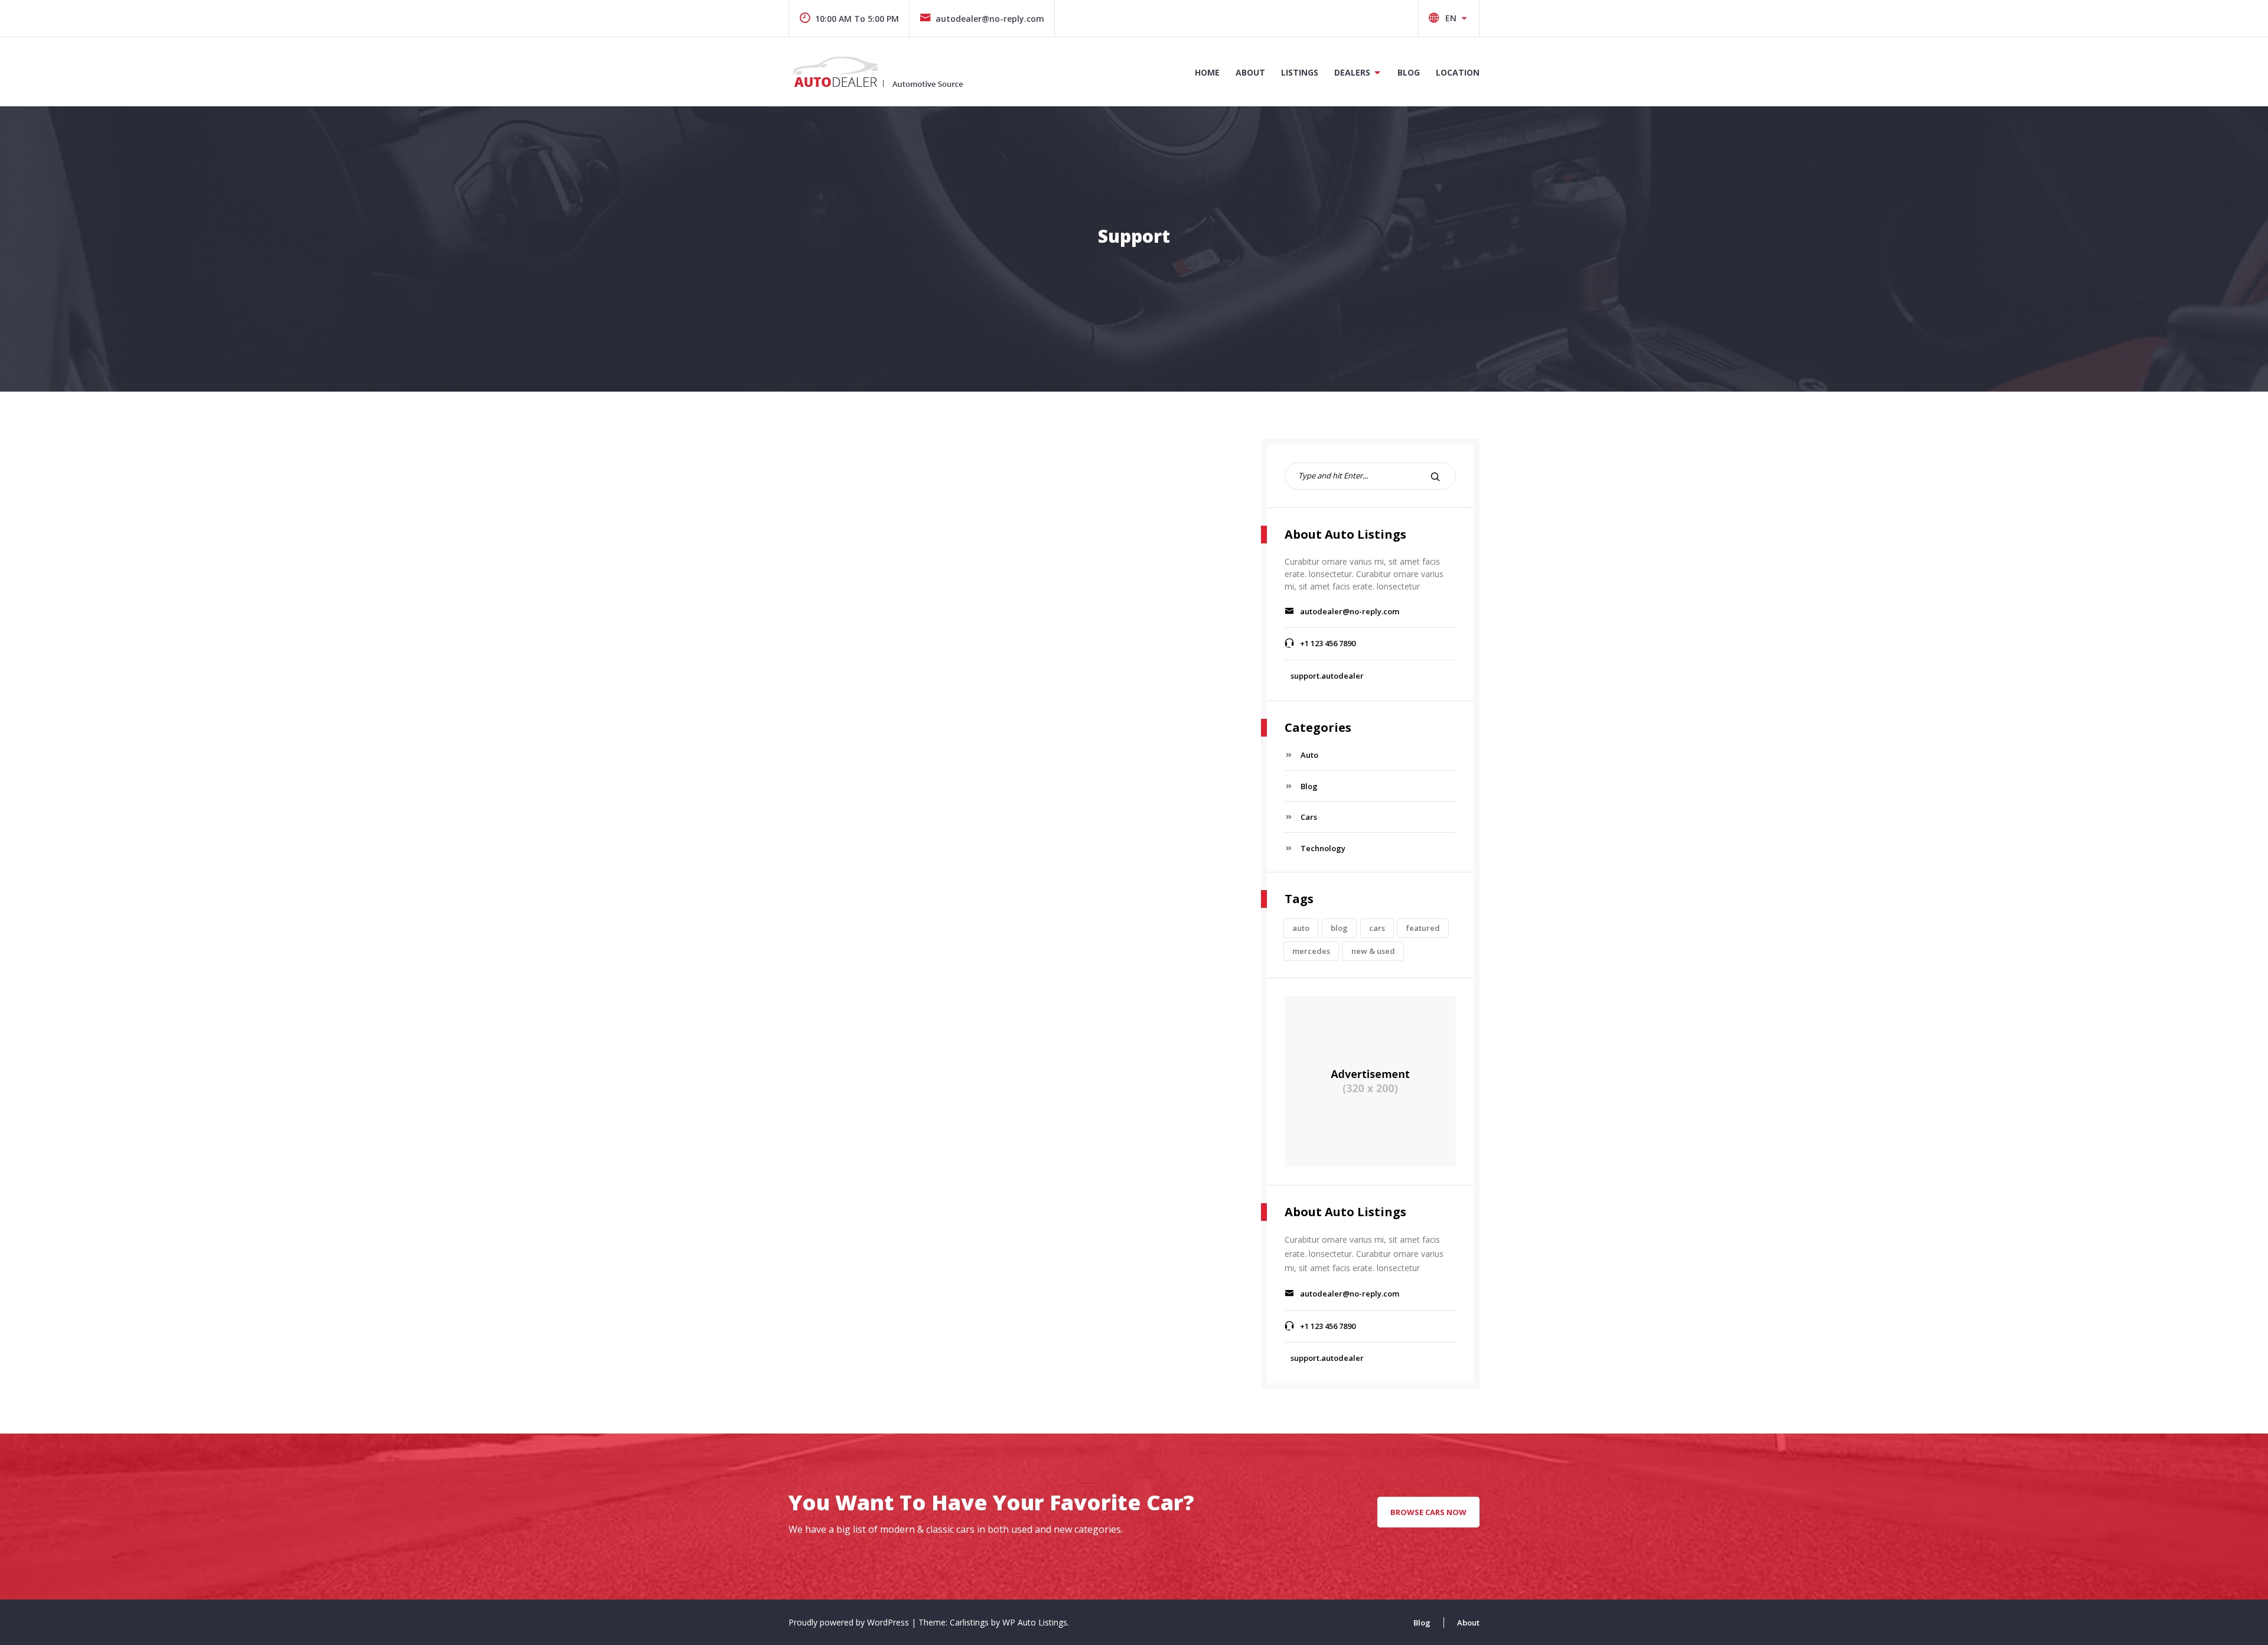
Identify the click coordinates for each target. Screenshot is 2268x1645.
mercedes (1311, 951)
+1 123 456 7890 (1328, 643)
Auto (1309, 755)
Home (1207, 72)
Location (1458, 72)
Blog (1409, 72)
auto (1301, 928)
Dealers (1352, 72)
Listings (1300, 72)
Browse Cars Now (1428, 1512)
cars (1377, 928)
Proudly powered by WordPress (850, 1622)
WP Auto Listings (1035, 1622)
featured (1423, 928)
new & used (1373, 951)
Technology (1323, 848)
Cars (1309, 817)
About (1250, 72)
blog (1339, 928)
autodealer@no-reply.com (990, 19)
